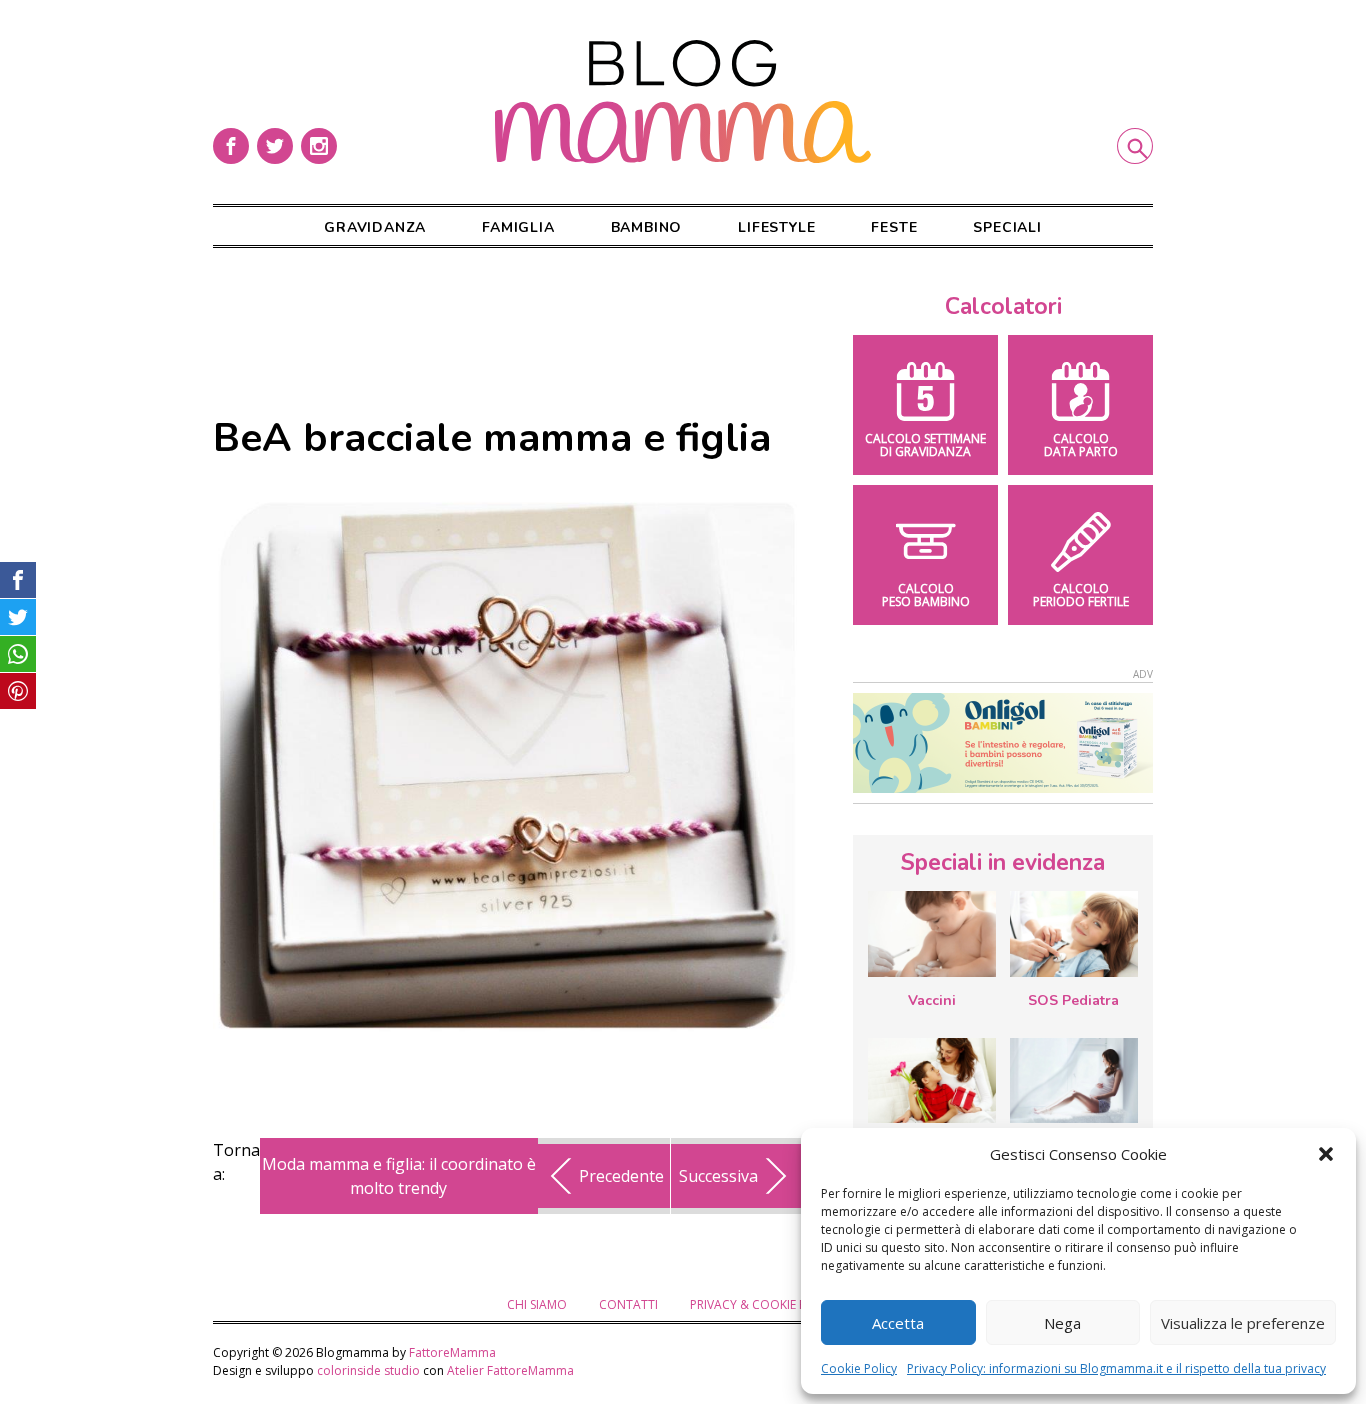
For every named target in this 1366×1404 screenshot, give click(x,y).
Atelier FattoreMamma (510, 1370)
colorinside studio (368, 1370)
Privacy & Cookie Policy (765, 1304)
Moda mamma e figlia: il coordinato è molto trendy (399, 1176)
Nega (1062, 1323)
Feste (894, 227)
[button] (1326, 1154)
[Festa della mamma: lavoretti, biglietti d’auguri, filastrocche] (932, 1080)
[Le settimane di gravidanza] (1074, 1081)
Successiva (718, 1176)
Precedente (621, 1176)
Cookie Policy (859, 1368)
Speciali (1007, 227)
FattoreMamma (452, 1352)
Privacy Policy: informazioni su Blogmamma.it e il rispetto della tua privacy (1116, 1368)
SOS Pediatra (1073, 1000)
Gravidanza (375, 227)
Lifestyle (776, 227)
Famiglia (518, 227)
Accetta (898, 1323)
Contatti (628, 1304)
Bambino (647, 227)
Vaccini (932, 1000)
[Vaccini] (932, 934)
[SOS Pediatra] (1074, 934)
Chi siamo (537, 1304)
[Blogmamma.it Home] (683, 102)
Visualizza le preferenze (1243, 1323)
